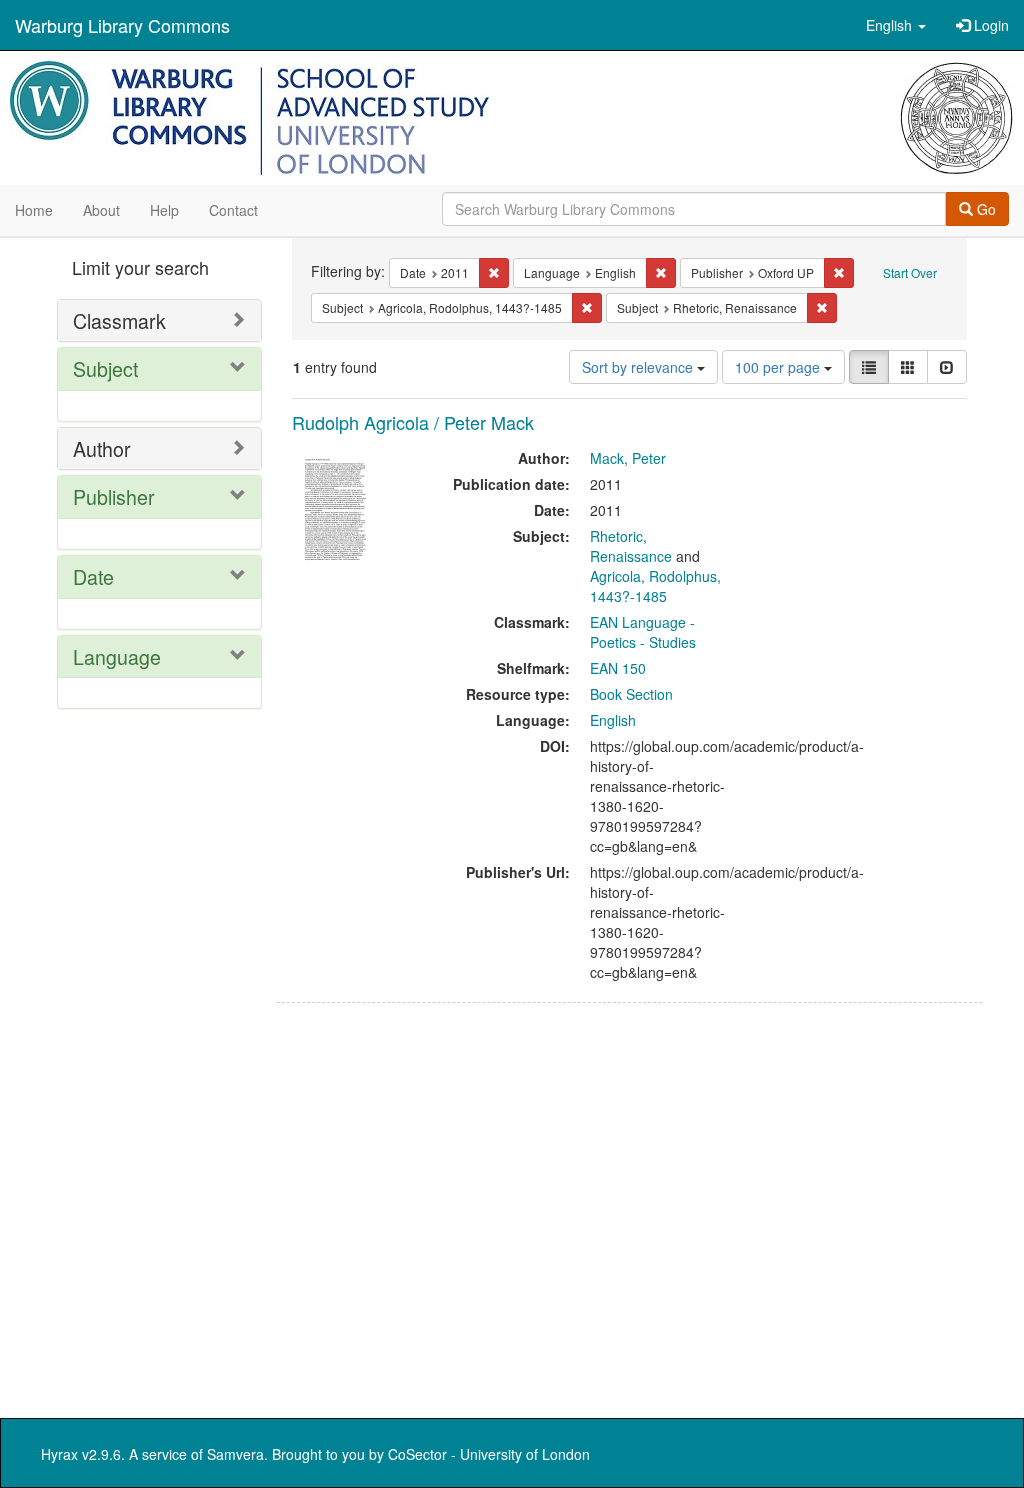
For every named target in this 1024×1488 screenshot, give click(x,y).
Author (102, 448)
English (613, 720)
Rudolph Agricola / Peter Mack (413, 422)
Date (93, 576)
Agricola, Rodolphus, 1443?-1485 (655, 586)
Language (117, 656)
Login (989, 25)
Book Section (631, 694)
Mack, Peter (628, 458)
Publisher (114, 496)
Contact (233, 210)
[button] (896, 25)
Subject (105, 368)
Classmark (119, 320)
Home (34, 210)
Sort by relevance (639, 367)
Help (164, 210)
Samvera (235, 1454)
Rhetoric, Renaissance (631, 546)
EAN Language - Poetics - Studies (643, 632)
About (101, 210)
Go (984, 209)
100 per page (779, 367)
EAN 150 (618, 668)
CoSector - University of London (489, 1454)
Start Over (910, 272)
